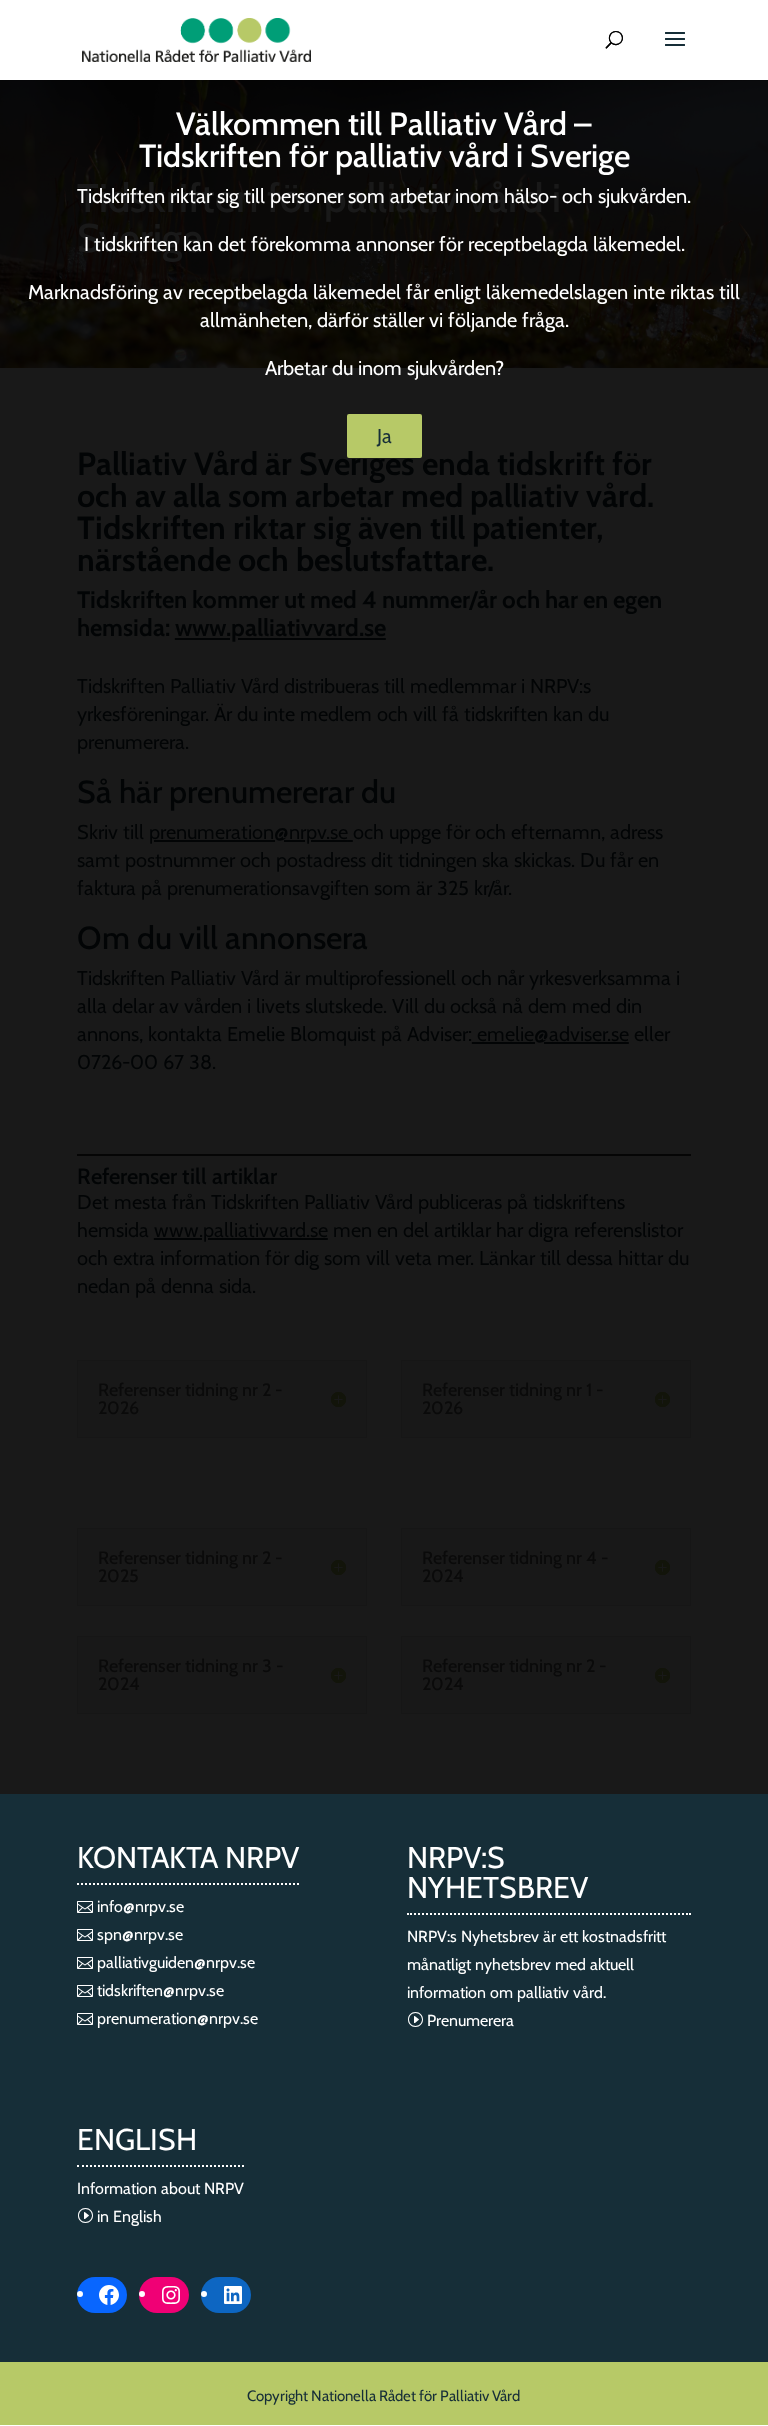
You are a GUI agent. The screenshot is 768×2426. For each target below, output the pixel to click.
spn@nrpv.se (138, 1934)
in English (127, 2216)
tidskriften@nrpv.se (158, 1990)
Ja (384, 436)
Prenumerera (468, 2020)
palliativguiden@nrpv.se (174, 1962)
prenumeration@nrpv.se (175, 2018)
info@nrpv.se (138, 1906)
